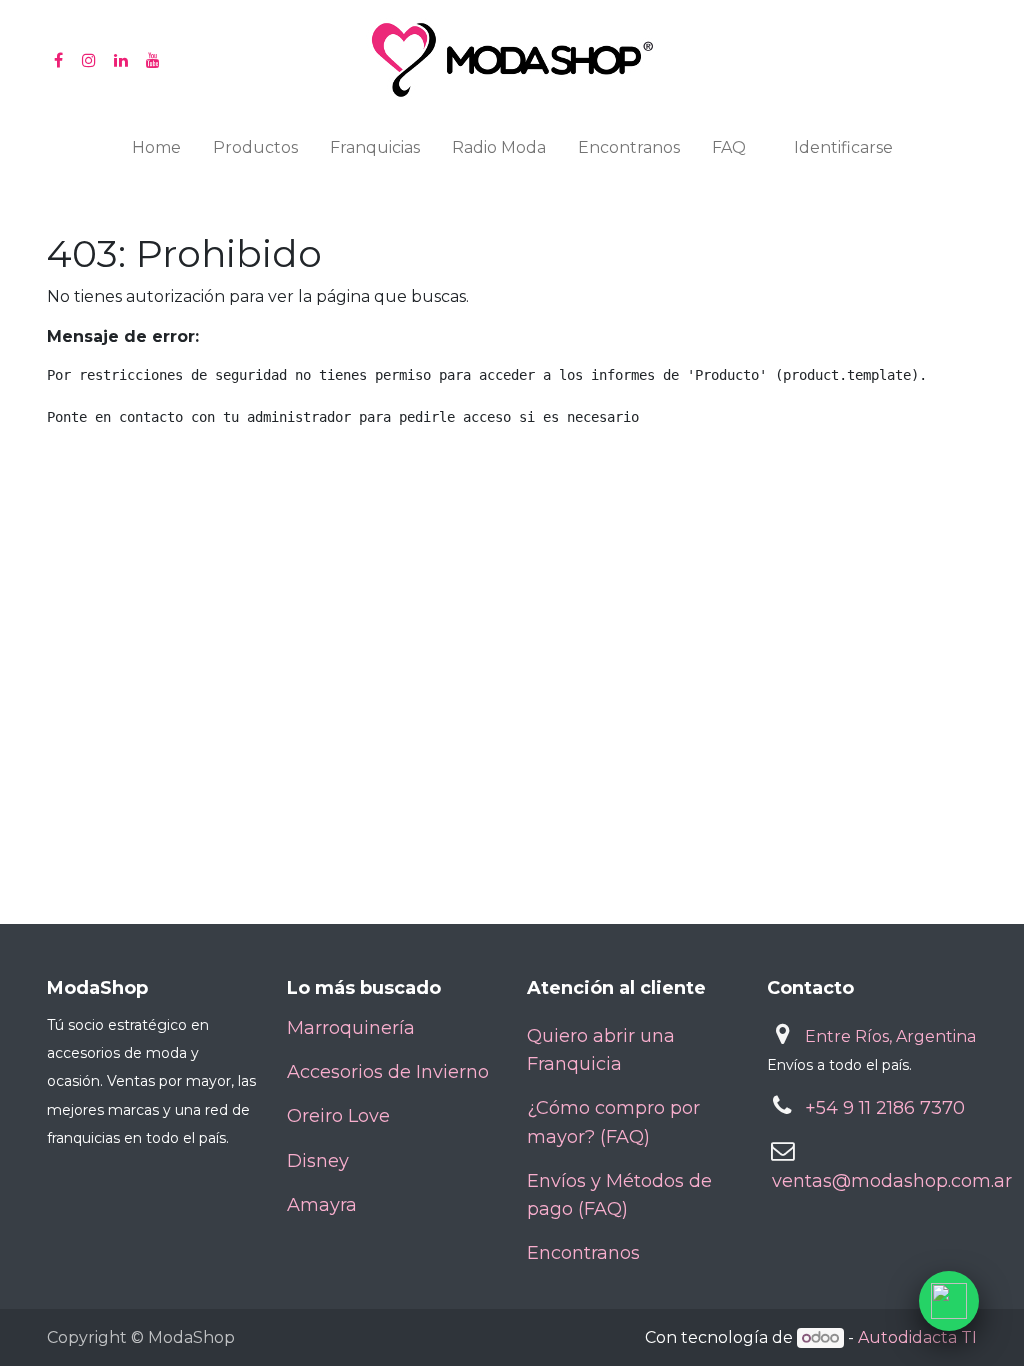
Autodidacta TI (917, 1337)
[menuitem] (156, 152)
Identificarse (843, 147)
